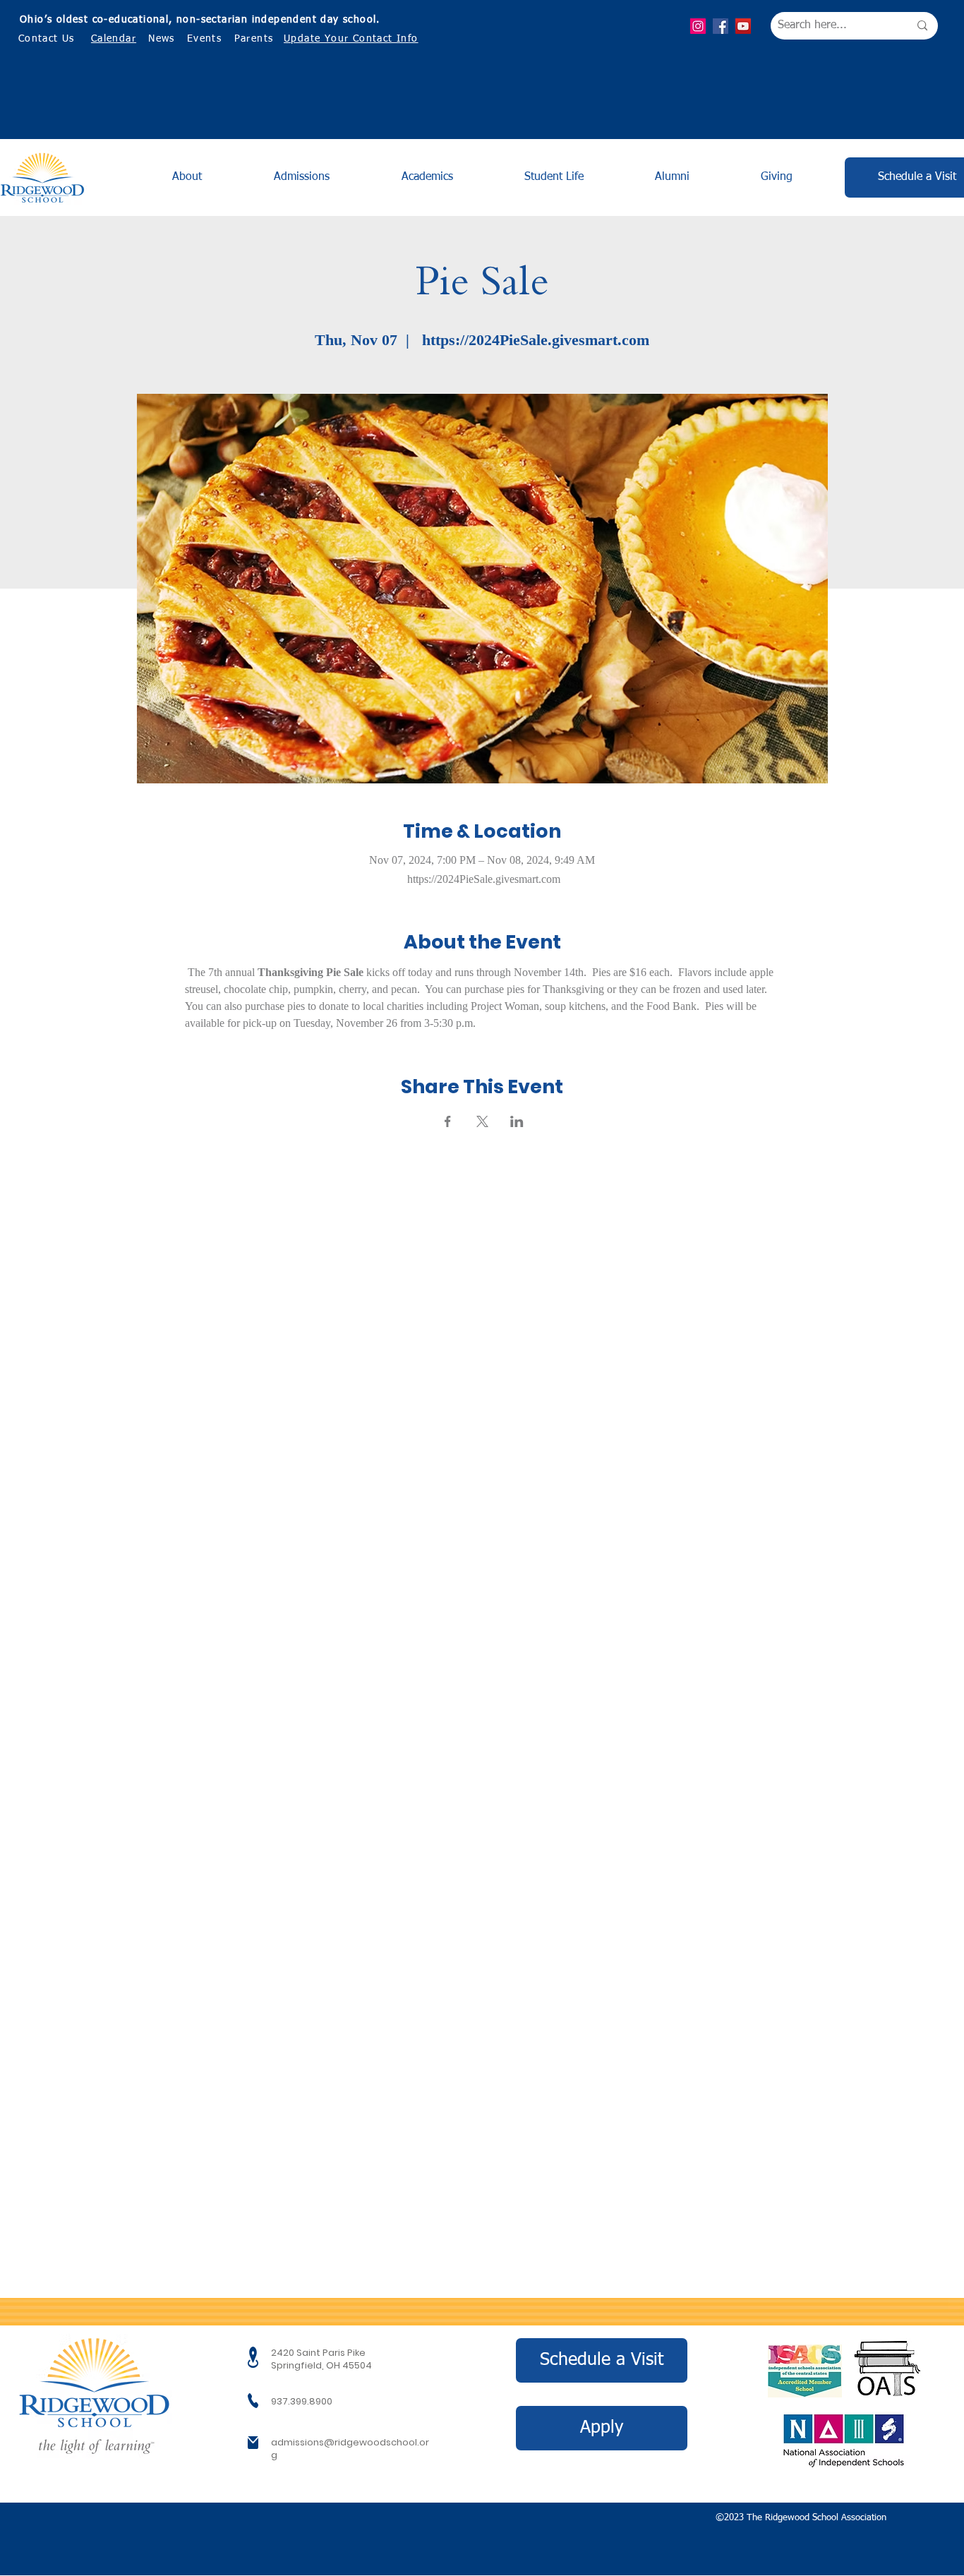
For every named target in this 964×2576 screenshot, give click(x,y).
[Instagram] (698, 26)
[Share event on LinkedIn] (517, 1121)
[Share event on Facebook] (448, 1121)
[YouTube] (743, 26)
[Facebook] (721, 26)
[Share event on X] (482, 1121)
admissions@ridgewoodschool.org (350, 2449)
